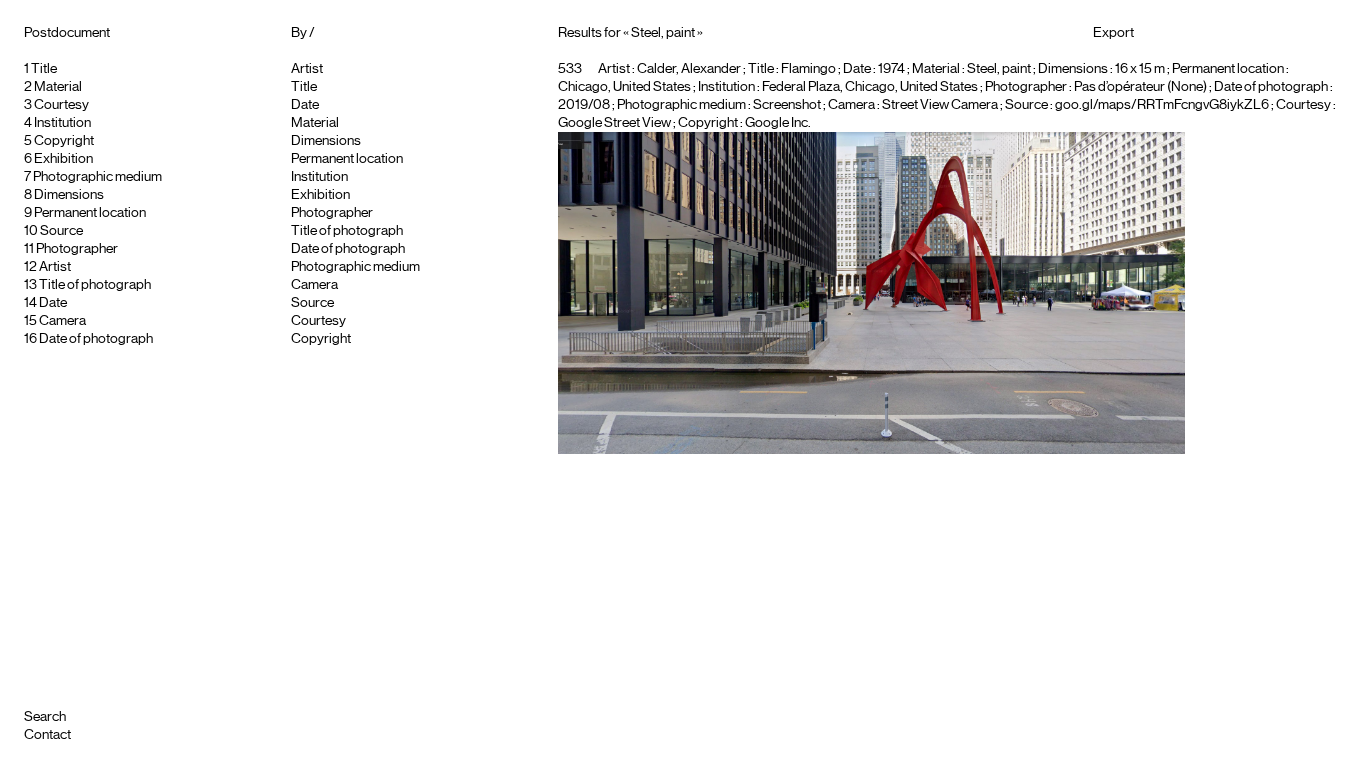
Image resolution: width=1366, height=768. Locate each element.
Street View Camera (940, 105)
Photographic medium (97, 177)
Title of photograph (95, 285)
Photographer (77, 249)
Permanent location (90, 213)
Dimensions (69, 195)
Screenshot (787, 105)
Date (53, 303)
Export (1113, 33)
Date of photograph (96, 339)
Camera (62, 321)
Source (61, 231)
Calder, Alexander (689, 69)
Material (58, 87)
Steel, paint (999, 69)
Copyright (64, 141)
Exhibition (63, 159)
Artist (55, 267)
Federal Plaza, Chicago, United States (870, 87)
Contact (47, 735)
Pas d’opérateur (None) (1140, 87)
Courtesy (61, 105)
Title (44, 69)
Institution (62, 123)
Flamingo (808, 69)
